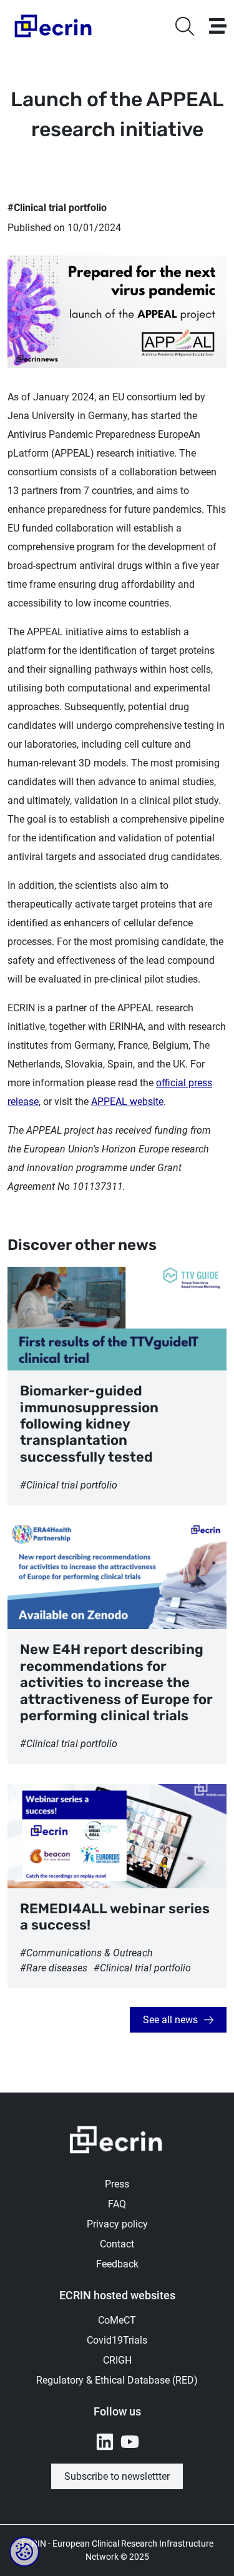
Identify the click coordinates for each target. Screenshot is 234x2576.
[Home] (54, 26)
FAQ (117, 2204)
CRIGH (117, 2360)
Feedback (117, 2264)
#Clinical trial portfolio (57, 208)
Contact (117, 2244)
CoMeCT (117, 2320)
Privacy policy (117, 2224)
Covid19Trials (117, 2340)
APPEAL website (127, 1102)
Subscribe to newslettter (117, 2476)
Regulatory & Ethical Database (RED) (117, 2380)
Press (117, 2184)
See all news (170, 2020)
